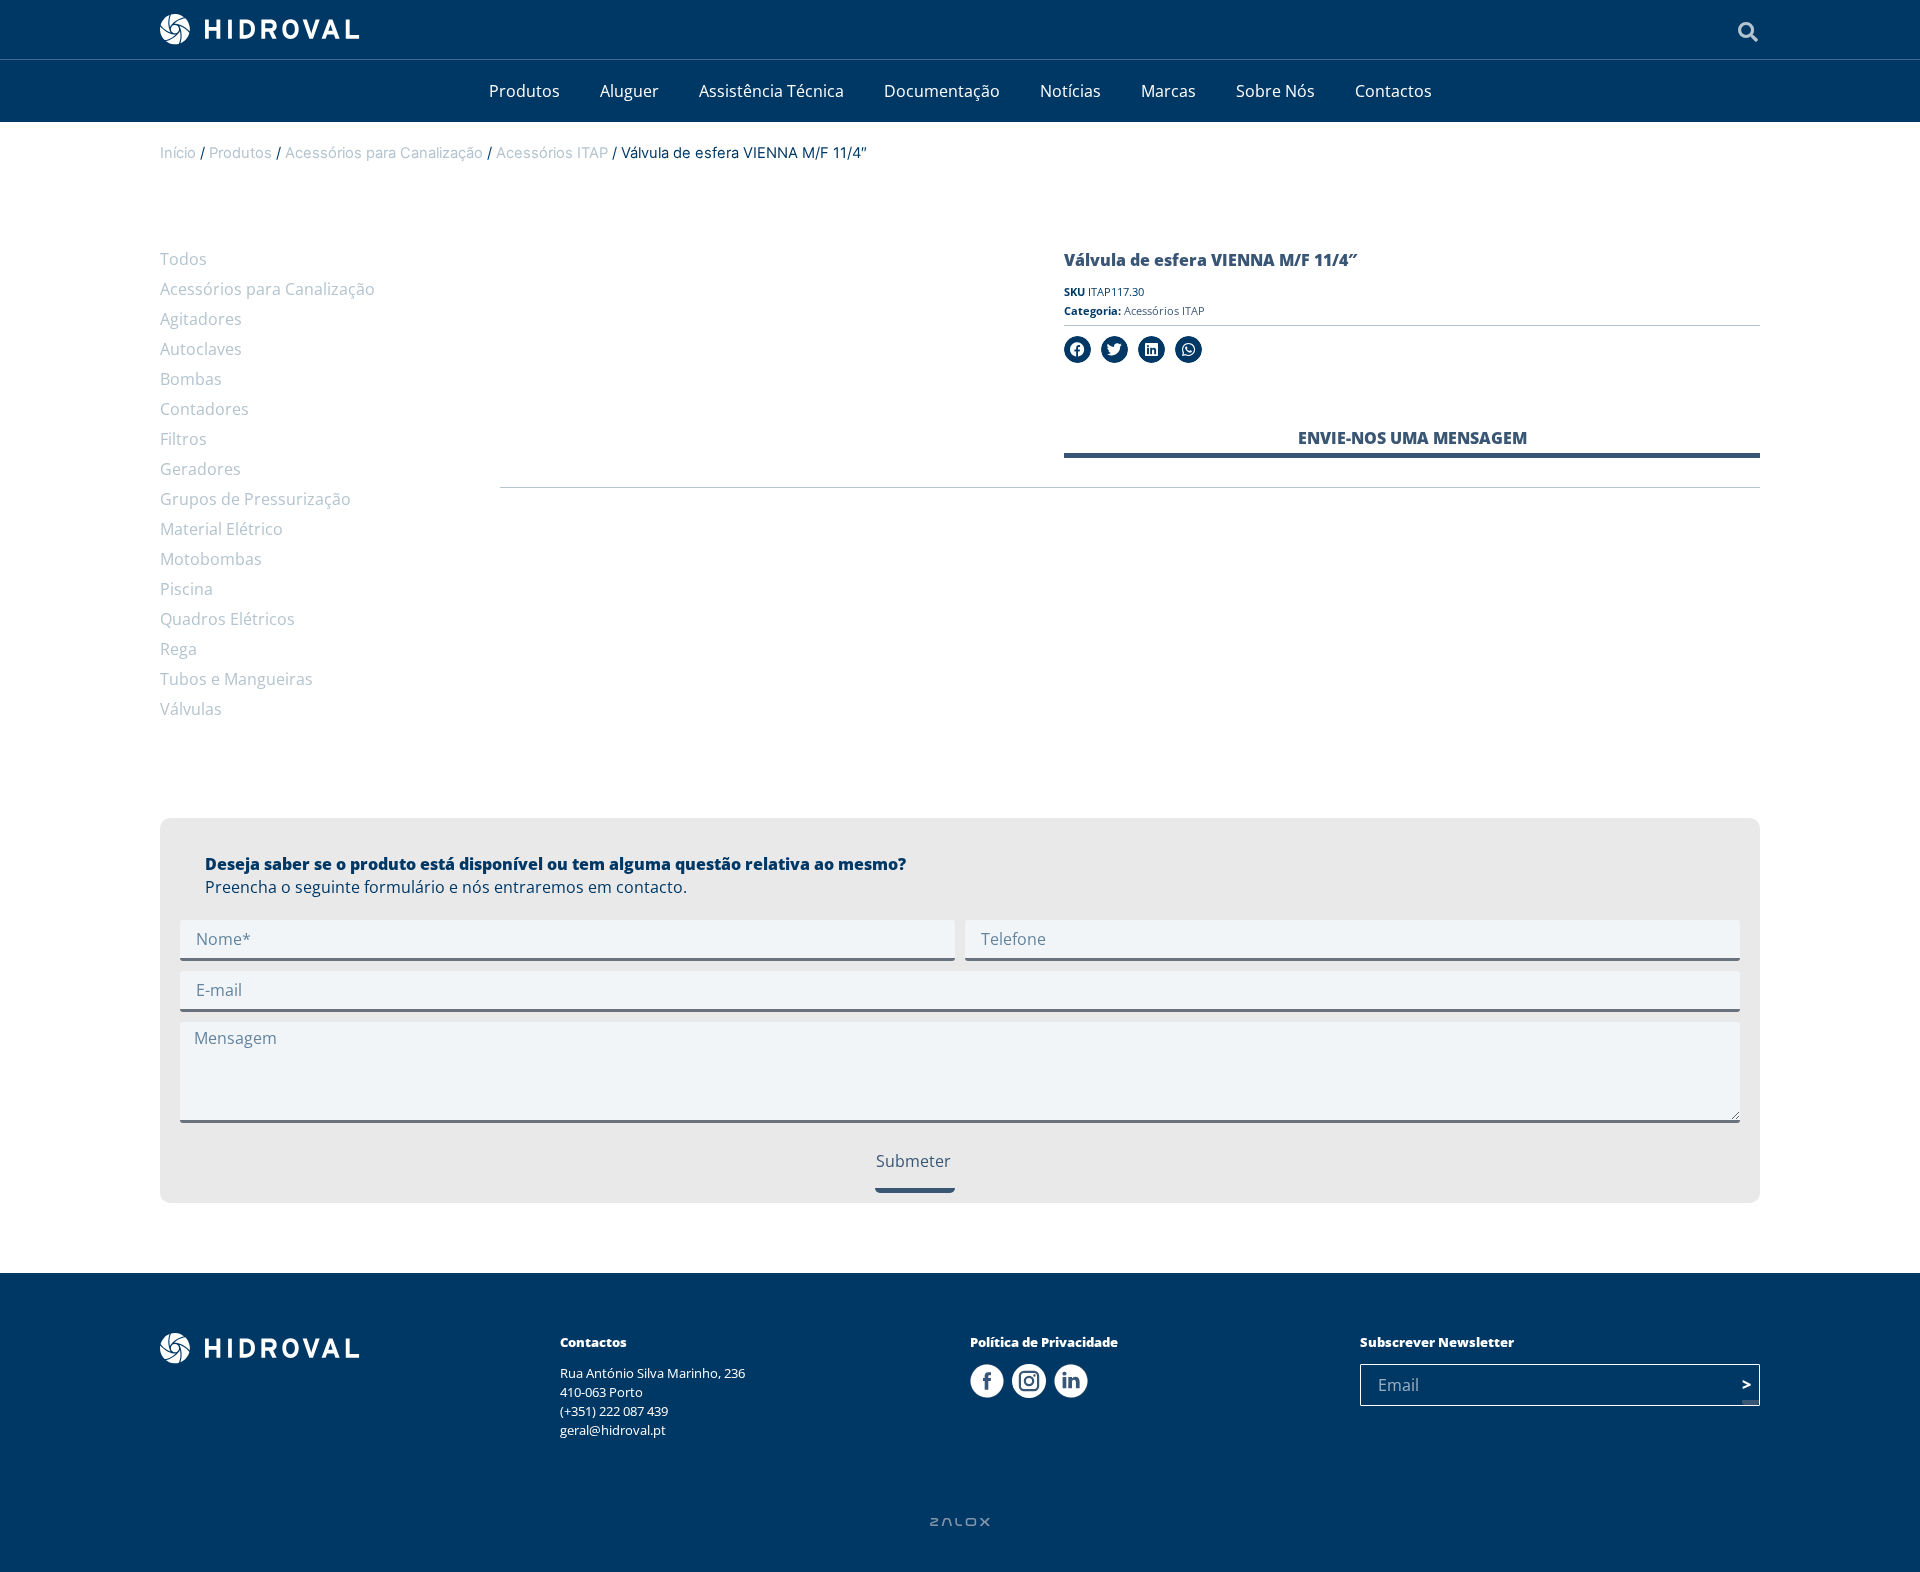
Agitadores (201, 319)
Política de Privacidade (1044, 1342)
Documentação (942, 91)
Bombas (191, 379)
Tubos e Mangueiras (236, 679)
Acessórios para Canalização (384, 153)
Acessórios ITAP (552, 153)
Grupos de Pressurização (255, 499)
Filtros (183, 439)
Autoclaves (201, 349)
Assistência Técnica (771, 91)
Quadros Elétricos (227, 619)
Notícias (1070, 91)
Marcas (1168, 91)
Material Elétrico (221, 529)
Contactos (1393, 91)
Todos (183, 259)
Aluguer (629, 91)
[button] (1077, 349)
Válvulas (191, 709)
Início (178, 153)
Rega (178, 649)
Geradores (200, 469)
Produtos (524, 91)
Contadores (204, 409)
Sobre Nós (1275, 91)
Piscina (186, 589)
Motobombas (211, 559)
